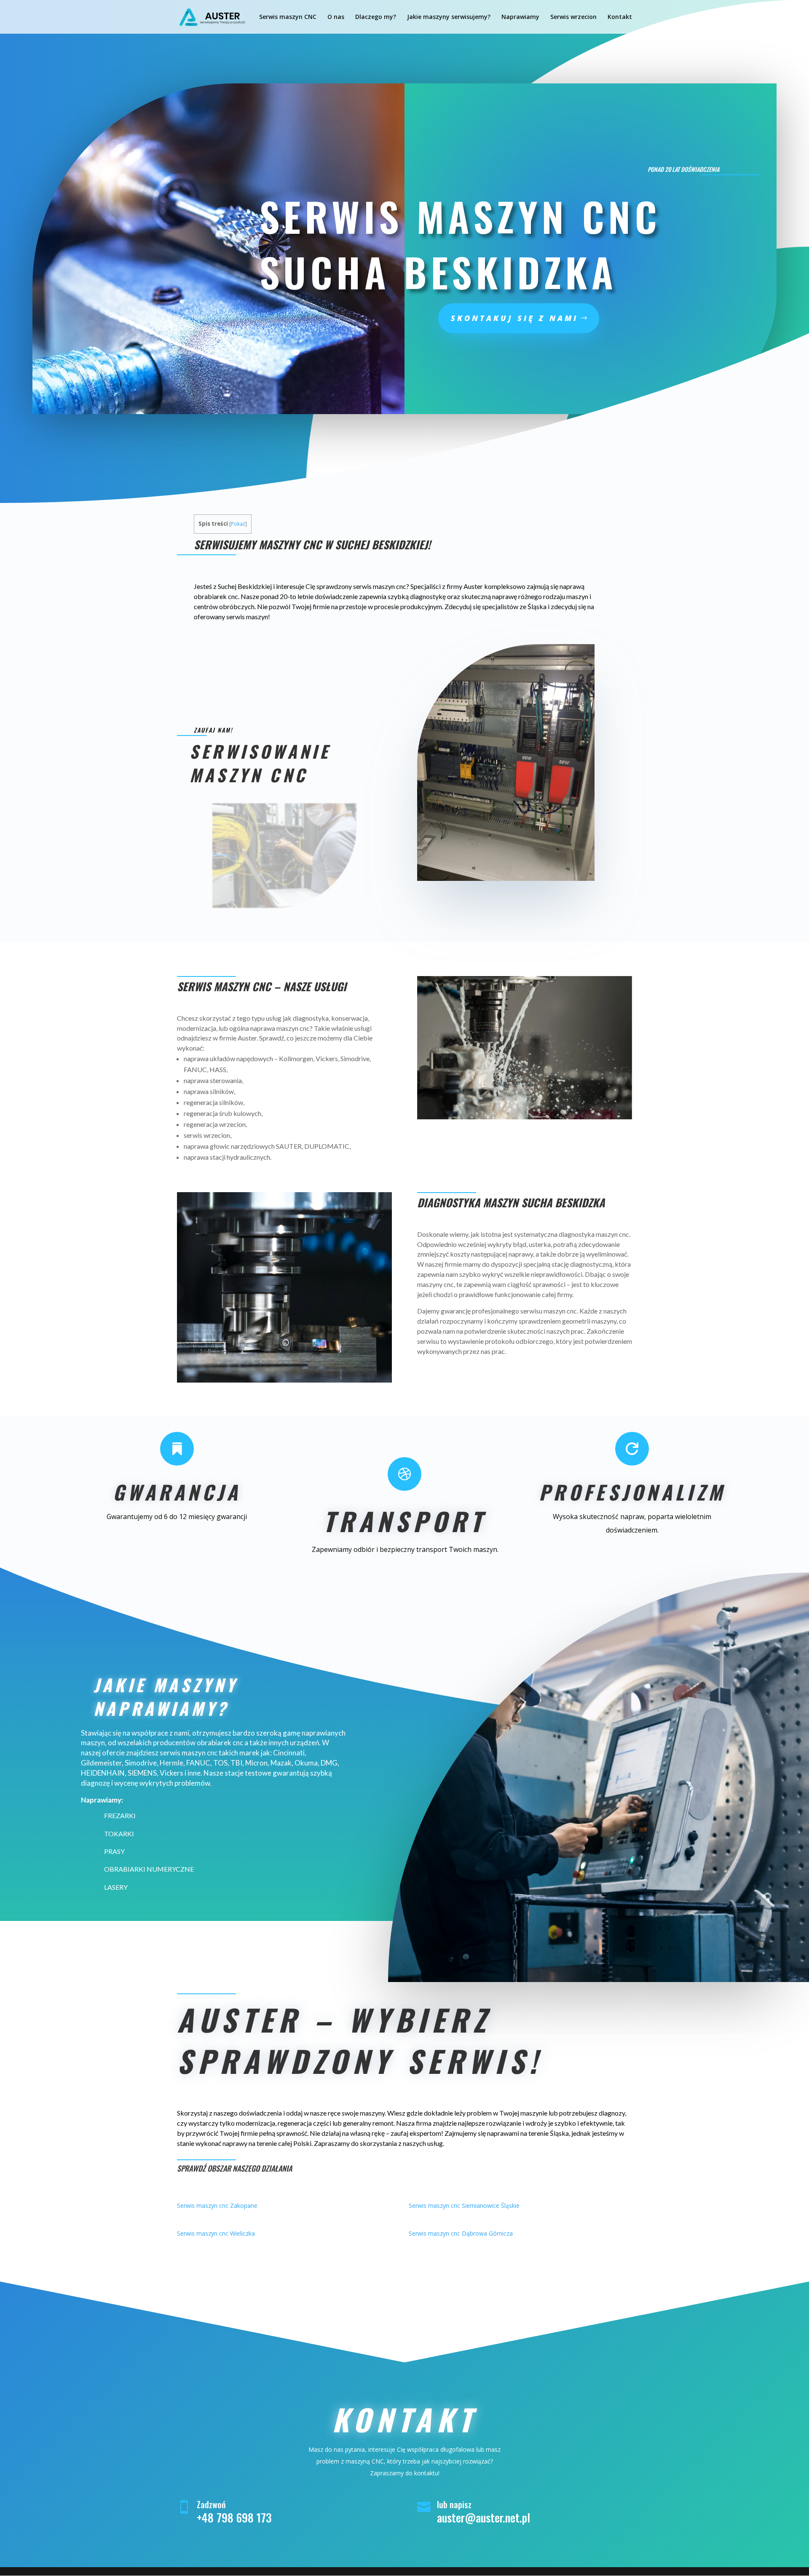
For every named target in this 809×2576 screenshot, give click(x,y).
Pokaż (238, 524)
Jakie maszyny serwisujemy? (449, 17)
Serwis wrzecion (573, 17)
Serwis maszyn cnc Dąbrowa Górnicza (461, 2233)
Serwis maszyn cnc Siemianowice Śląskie (464, 2206)
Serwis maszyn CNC (288, 17)
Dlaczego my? (376, 17)
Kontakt (620, 17)
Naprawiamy (520, 17)
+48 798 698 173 (234, 2517)
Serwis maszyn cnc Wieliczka (216, 2233)
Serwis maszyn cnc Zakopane (217, 2206)
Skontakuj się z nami (514, 318)
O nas (336, 17)
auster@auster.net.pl (484, 2517)
